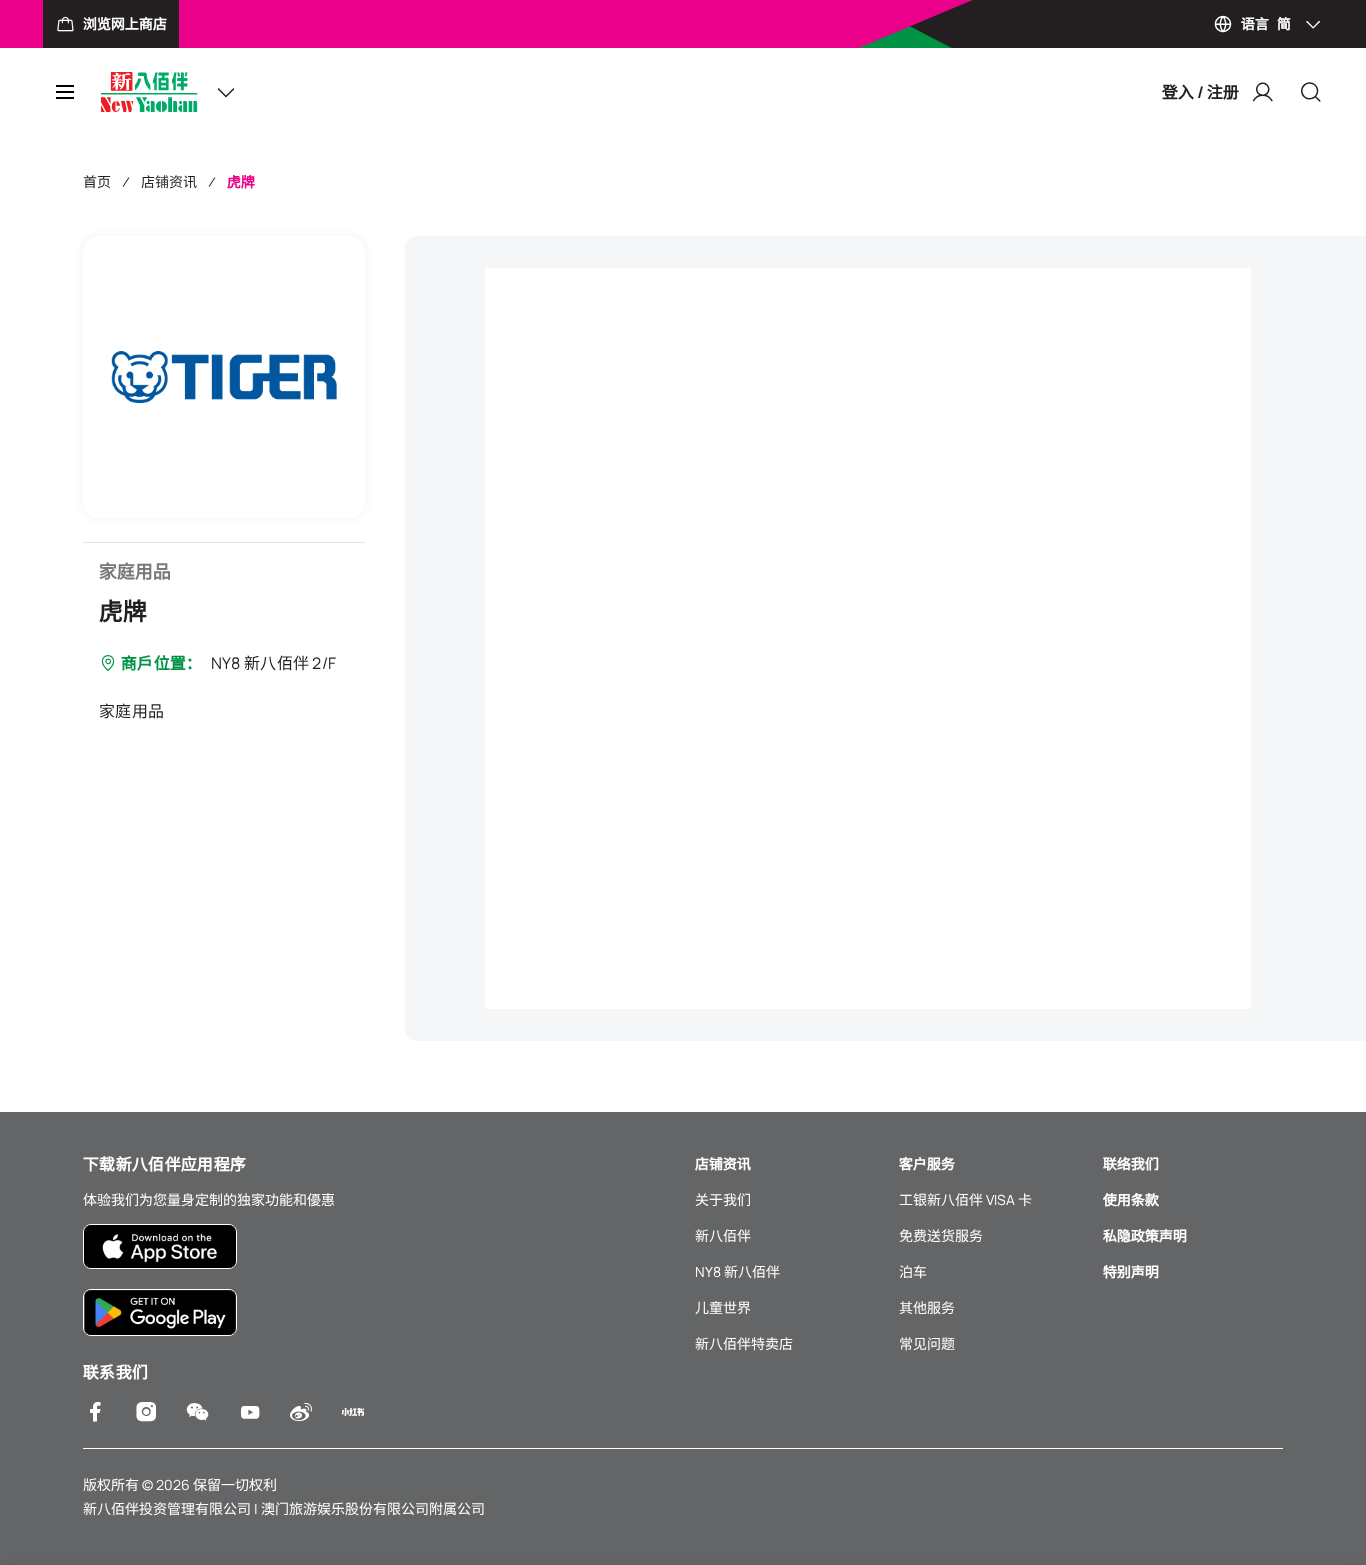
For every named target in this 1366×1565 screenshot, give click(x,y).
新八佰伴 (723, 1235)
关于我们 (723, 1199)
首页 (97, 181)
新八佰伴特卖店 (744, 1343)
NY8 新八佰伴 (737, 1271)
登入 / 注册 (1200, 92)
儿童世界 (723, 1307)
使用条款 (1131, 1199)
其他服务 (927, 1307)
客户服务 (927, 1163)
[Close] (1311, 92)
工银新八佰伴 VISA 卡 (965, 1199)
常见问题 (927, 1343)
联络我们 (1131, 1163)
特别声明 (1131, 1271)
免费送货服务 (941, 1235)
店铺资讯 (169, 181)
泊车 (913, 1271)
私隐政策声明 (1145, 1235)
